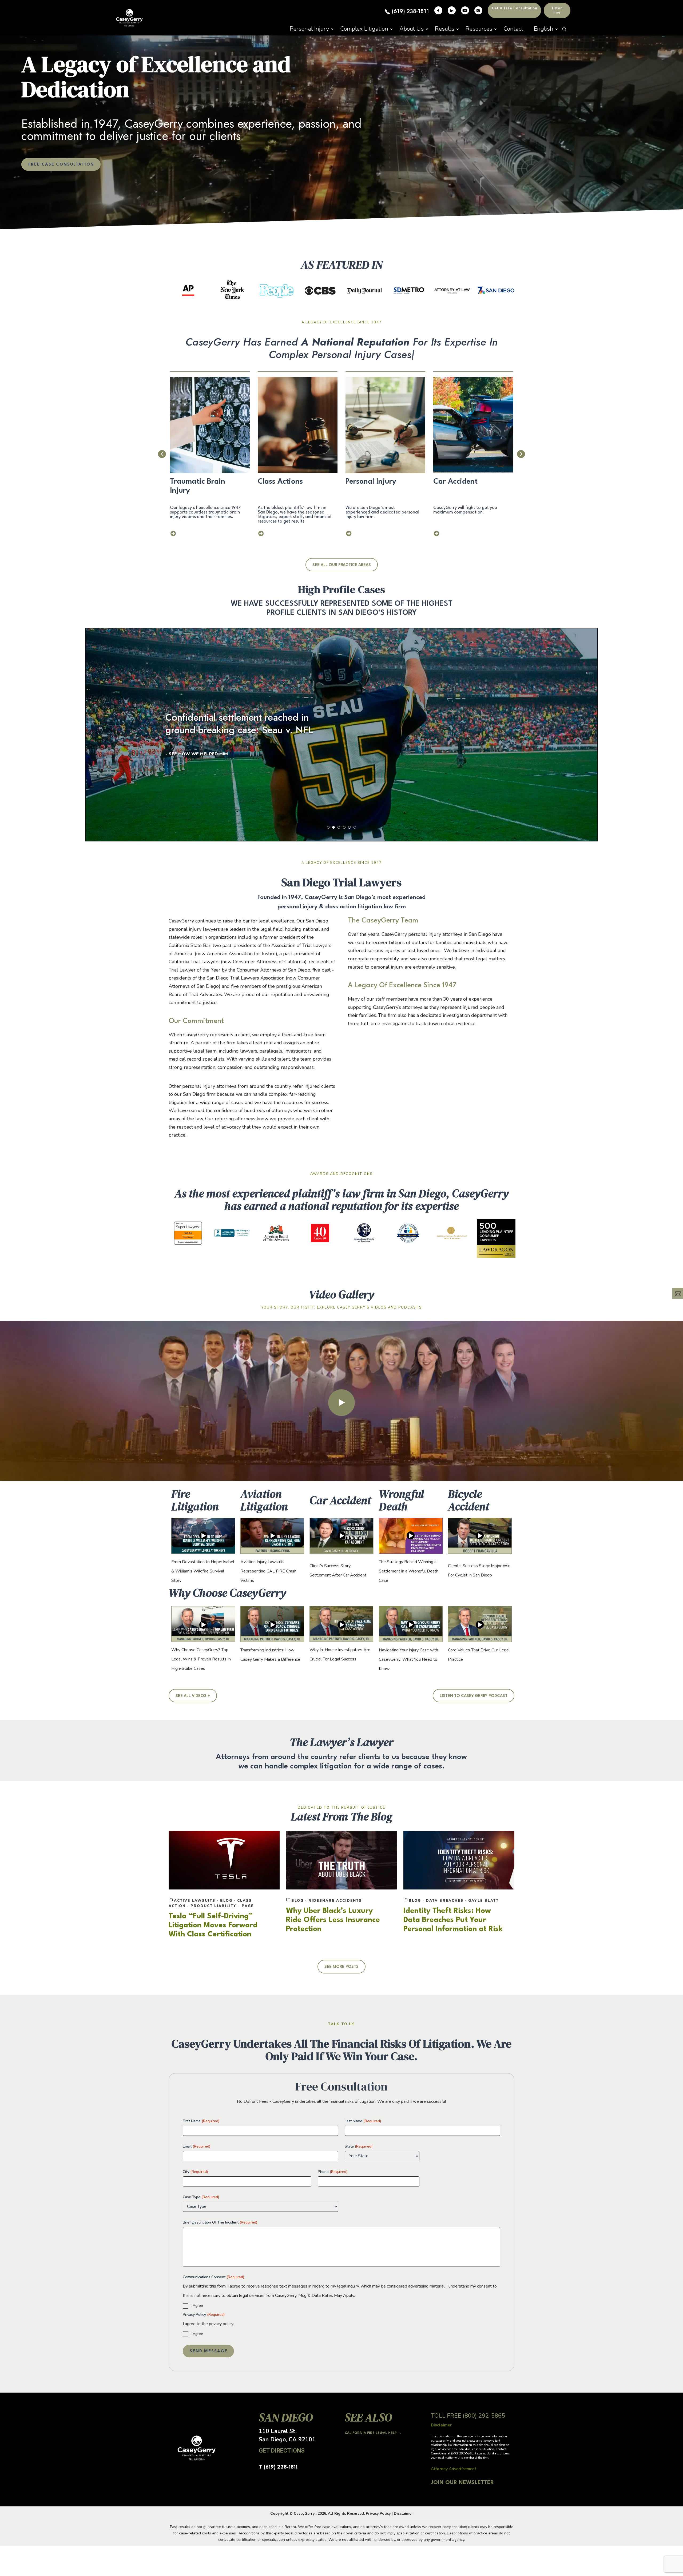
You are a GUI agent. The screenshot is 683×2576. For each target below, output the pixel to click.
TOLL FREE (468, 2416)
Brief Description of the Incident (220, 2222)
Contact (513, 29)
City (195, 2172)
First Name (201, 2121)
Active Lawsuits (196, 1901)
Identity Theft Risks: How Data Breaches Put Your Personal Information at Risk (453, 1920)
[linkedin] (452, 10)
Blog (228, 1901)
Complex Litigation (364, 29)
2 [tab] (333, 827)
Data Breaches (446, 1901)
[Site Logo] (129, 18)
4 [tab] (344, 827)
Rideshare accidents (335, 1901)
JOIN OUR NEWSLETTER (462, 2483)
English (544, 29)
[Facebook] (438, 10)
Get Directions (282, 2451)
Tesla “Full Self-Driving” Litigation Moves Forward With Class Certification (213, 1925)
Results (445, 29)
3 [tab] (339, 827)
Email (196, 2146)
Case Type (201, 2197)
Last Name (363, 2121)
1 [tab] (328, 827)
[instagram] (478, 10)
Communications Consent (213, 2277)
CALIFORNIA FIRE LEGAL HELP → (373, 2433)
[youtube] (465, 10)
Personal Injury (309, 29)
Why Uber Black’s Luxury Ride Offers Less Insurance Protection (333, 1920)
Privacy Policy (204, 2315)
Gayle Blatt (483, 1901)
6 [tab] (355, 827)
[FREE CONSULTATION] (678, 1293)
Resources (479, 29)
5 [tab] (350, 827)
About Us (412, 29)
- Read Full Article (190, 754)
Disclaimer (403, 2513)
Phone (333, 2172)
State (359, 2146)
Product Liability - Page (222, 1906)
